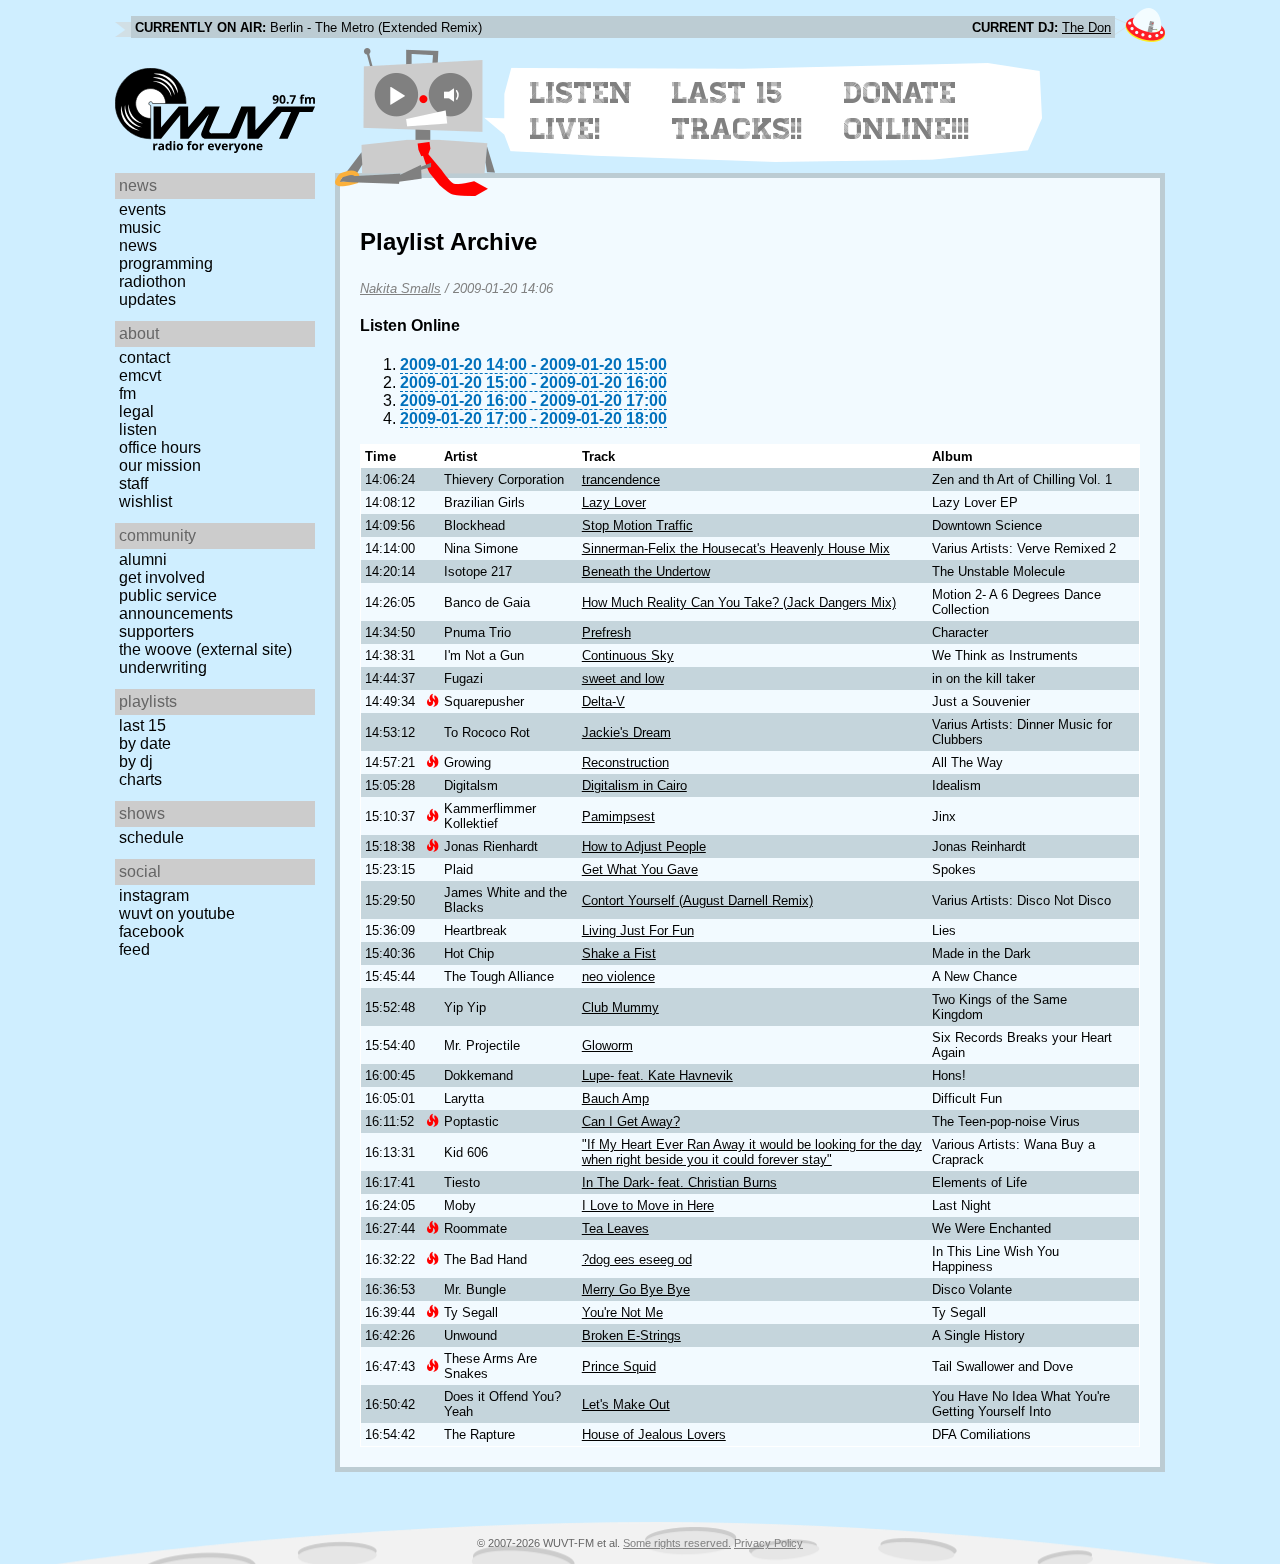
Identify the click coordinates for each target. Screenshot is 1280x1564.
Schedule (151, 837)
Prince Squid (619, 1366)
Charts (140, 779)
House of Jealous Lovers (654, 1434)
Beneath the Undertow (646, 571)
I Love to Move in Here (648, 1205)
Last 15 (142, 725)
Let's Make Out (626, 1404)
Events (142, 209)
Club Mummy (620, 1007)
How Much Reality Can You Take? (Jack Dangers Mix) (739, 602)
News (138, 245)
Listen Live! (581, 111)
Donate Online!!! (907, 111)
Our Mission (160, 465)
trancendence (621, 479)
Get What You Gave (640, 869)
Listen (138, 429)
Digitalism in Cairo (634, 785)
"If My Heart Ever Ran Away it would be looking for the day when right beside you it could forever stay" (752, 1152)
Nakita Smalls (400, 288)
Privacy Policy (768, 1543)
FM (127, 393)
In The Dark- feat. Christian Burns (679, 1182)
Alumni (143, 559)
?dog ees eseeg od (637, 1259)
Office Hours (160, 447)
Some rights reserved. (677, 1543)
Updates (147, 299)
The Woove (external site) (205, 649)
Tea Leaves (615, 1228)
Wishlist (145, 501)
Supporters (156, 631)
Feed (134, 949)
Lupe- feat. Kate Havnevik (657, 1075)
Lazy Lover (614, 502)
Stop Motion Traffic (637, 525)
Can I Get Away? (631, 1121)
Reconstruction (625, 762)
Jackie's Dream (626, 732)
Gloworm (607, 1045)
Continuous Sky (628, 655)
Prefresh (606, 632)
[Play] (396, 94)
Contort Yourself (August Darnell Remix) (697, 900)
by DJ (136, 761)
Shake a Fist (619, 953)
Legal (136, 411)
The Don (1086, 27)
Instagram (154, 895)
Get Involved (162, 577)
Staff (133, 483)
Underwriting (163, 667)
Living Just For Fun (638, 930)
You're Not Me (622, 1312)
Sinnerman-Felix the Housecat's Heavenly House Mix (736, 548)
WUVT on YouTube (177, 913)
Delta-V (603, 701)
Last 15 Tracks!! (737, 111)
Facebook (151, 931)
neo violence (618, 976)
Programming (166, 263)
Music (140, 227)
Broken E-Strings (631, 1335)
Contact (144, 357)
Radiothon (152, 281)
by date (145, 743)
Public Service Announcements (176, 604)
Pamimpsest (618, 816)
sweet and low (623, 678)
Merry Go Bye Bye (636, 1289)
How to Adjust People (644, 846)
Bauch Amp (615, 1098)
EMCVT (140, 375)
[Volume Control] (453, 94)
